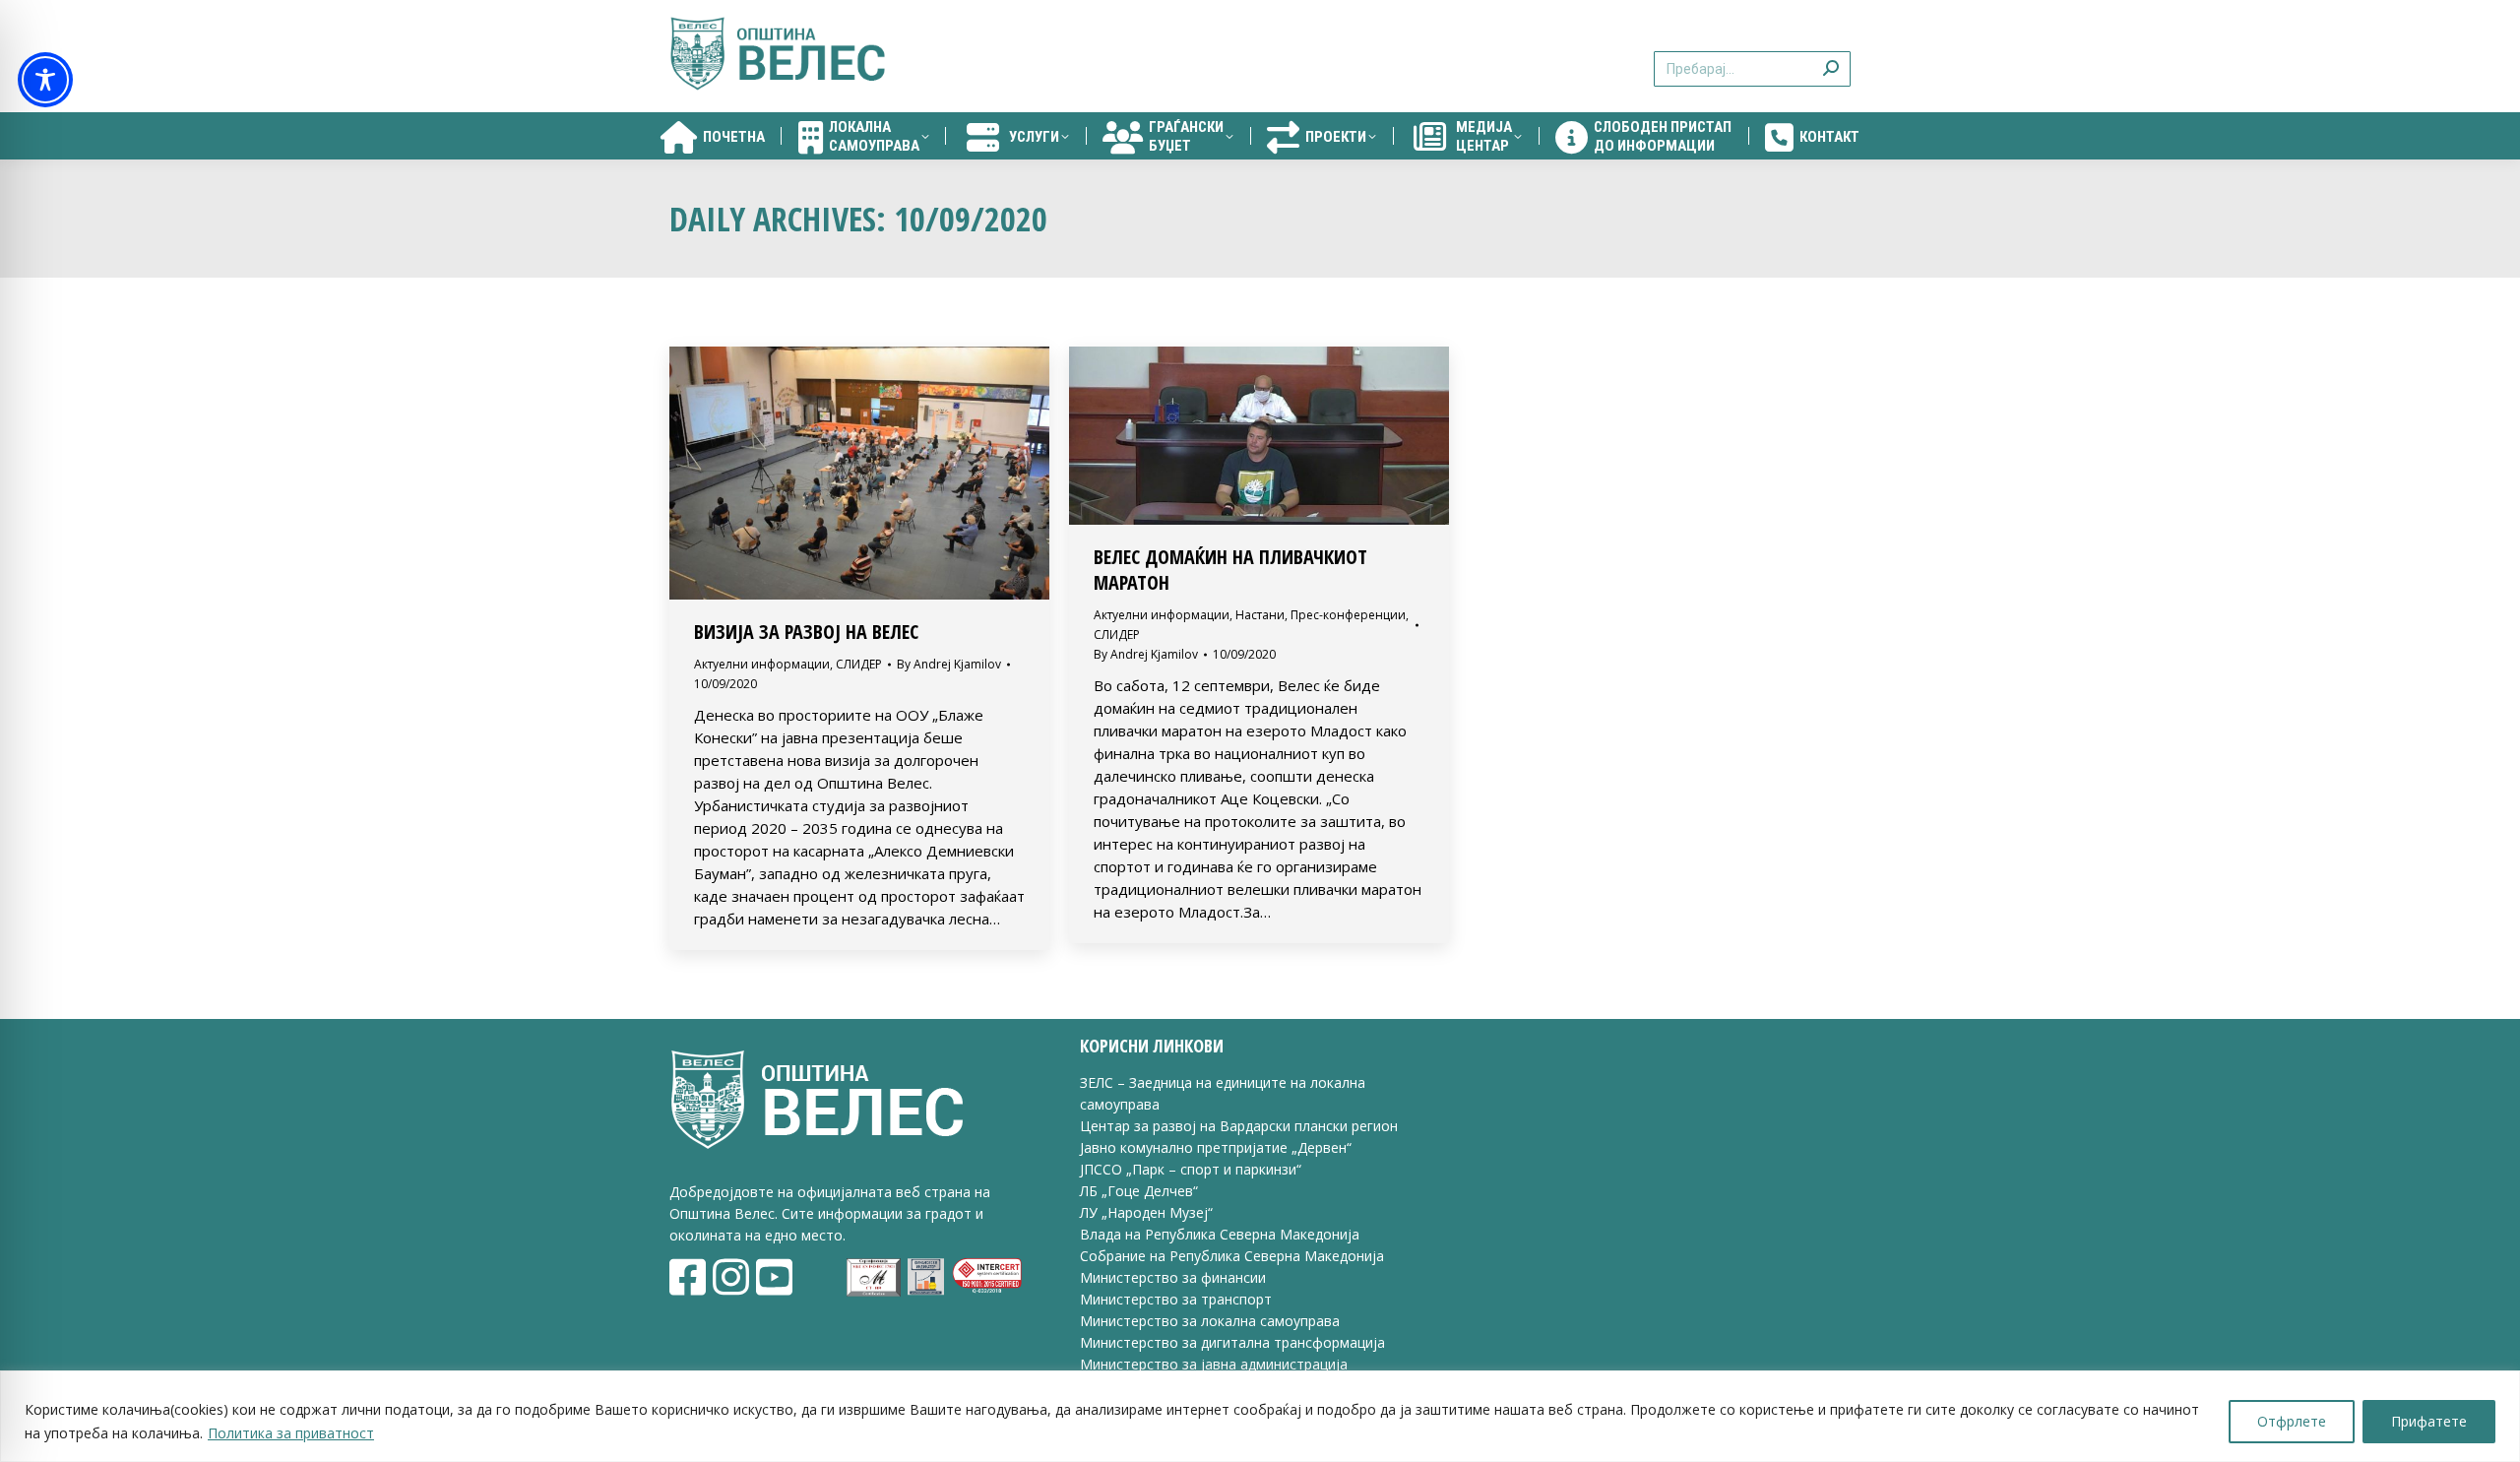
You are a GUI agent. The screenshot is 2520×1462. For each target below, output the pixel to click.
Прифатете (2429, 1421)
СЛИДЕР (859, 664)
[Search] (1831, 57)
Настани (1260, 615)
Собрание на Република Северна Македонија (1232, 1256)
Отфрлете (2292, 1421)
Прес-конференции (1348, 615)
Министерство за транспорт (1178, 1299)
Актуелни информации (762, 664)
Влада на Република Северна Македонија (1220, 1234)
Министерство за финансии (1173, 1277)
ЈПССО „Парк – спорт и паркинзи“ (1191, 1169)
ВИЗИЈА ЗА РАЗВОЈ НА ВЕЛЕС (806, 632)
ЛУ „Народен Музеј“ (1146, 1212)
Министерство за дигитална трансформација (1232, 1342)
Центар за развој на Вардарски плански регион (1239, 1126)
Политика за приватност (291, 1433)
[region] (1260, 1416)
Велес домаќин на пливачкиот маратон (1230, 570)
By (949, 664)
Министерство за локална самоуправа (1210, 1321)
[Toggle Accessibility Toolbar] (45, 80)
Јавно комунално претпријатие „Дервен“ (1216, 1147)
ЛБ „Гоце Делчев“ (1139, 1191)
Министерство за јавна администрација (1214, 1364)
